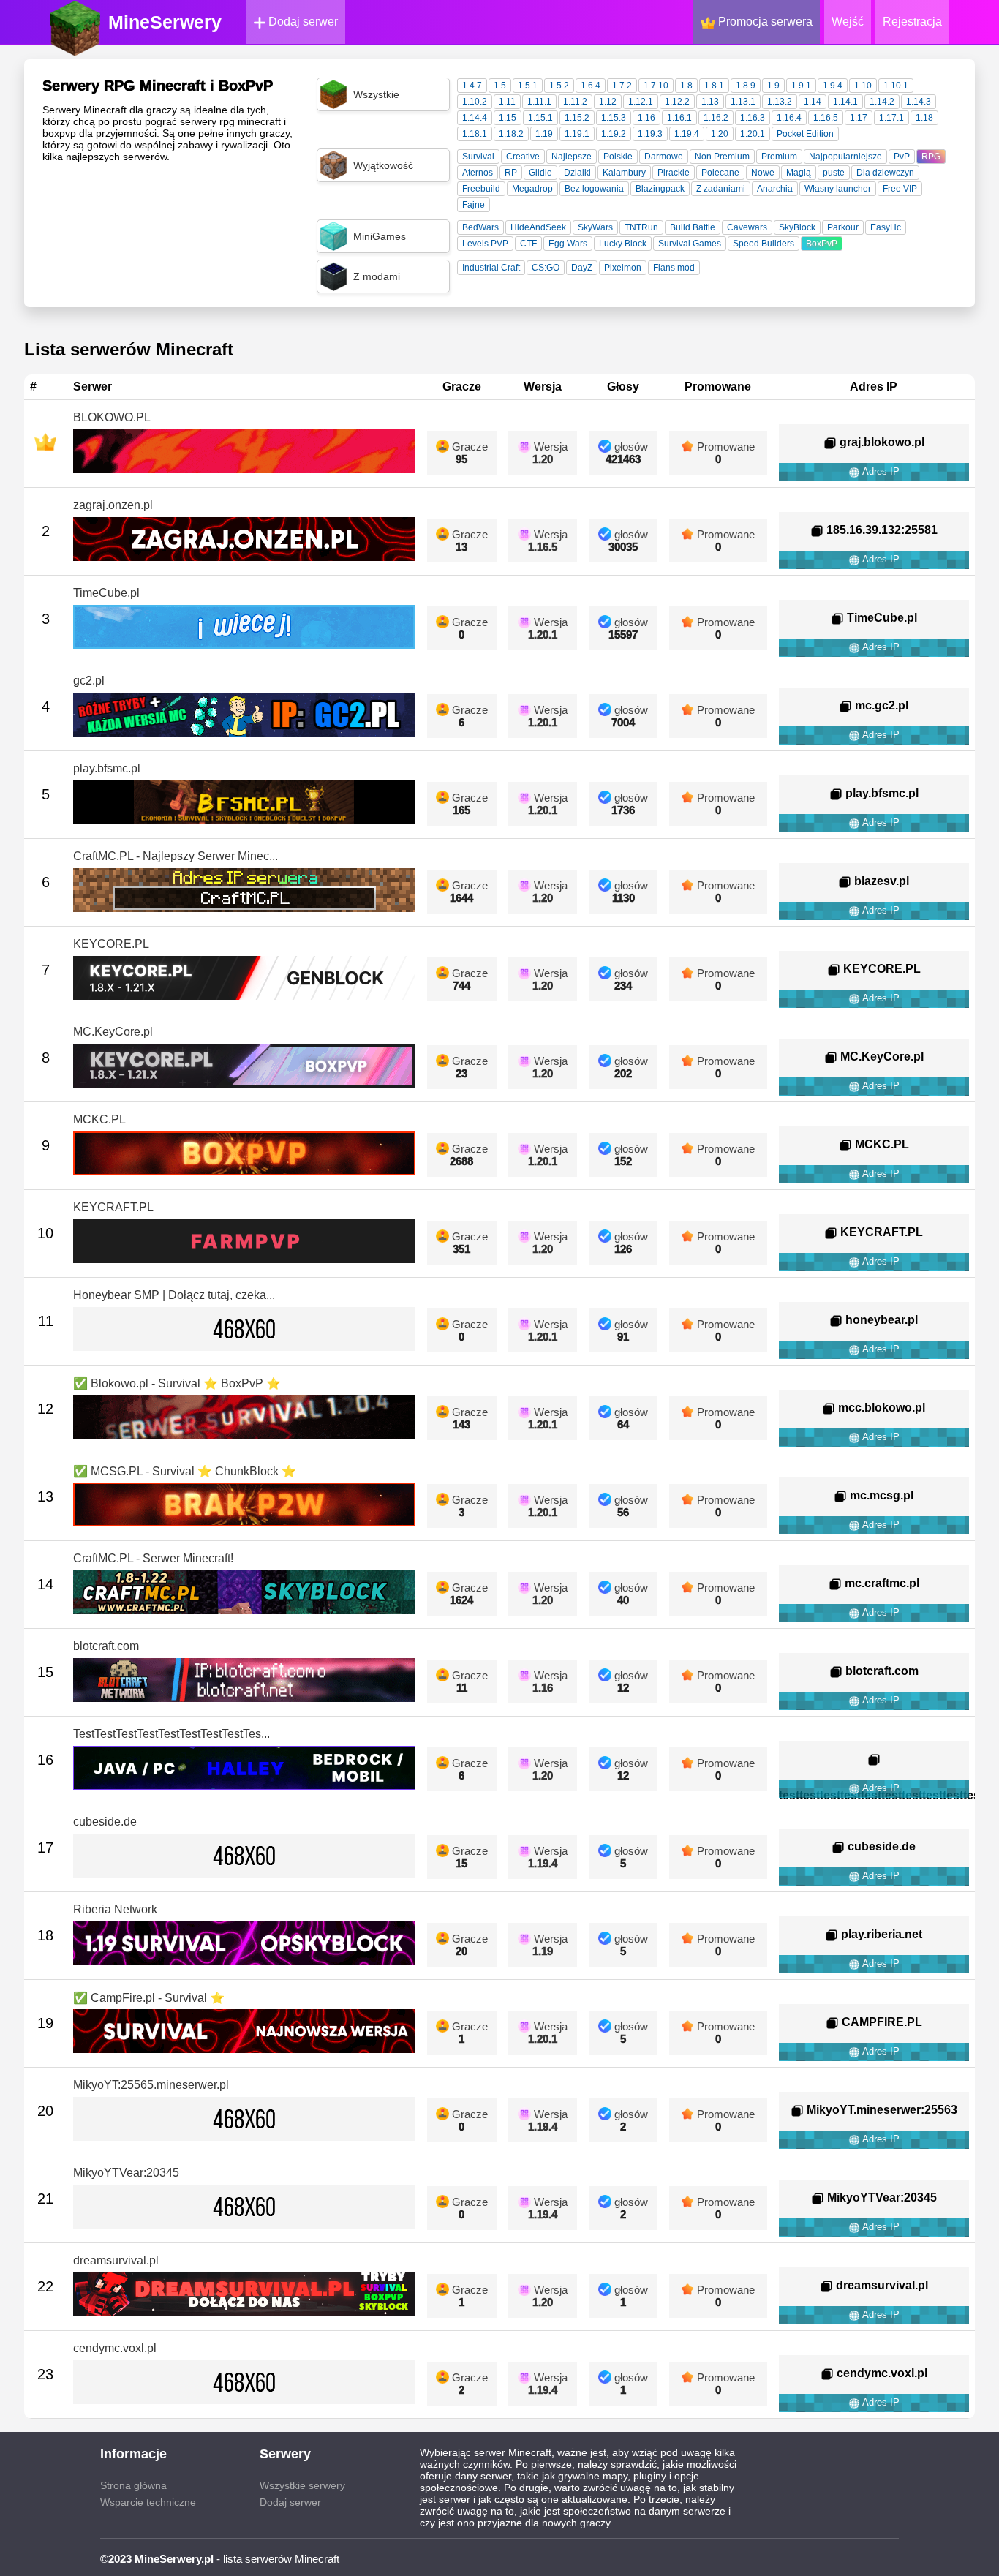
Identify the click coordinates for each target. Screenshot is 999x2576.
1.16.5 (826, 118)
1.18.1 (475, 134)
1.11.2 (575, 102)
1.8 (686, 86)
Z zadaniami (721, 189)
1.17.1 (891, 118)
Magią (799, 173)
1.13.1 (743, 102)
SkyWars (595, 227)
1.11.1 (539, 102)
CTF (528, 244)
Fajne (474, 205)
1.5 (500, 86)
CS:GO (546, 268)
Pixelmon (623, 268)
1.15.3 (614, 118)
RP (511, 173)
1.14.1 (845, 102)
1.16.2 (716, 118)
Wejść (848, 22)
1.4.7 (472, 86)
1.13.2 (780, 102)
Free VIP (900, 189)
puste (834, 173)
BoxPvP (822, 244)
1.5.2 (559, 86)
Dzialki (577, 173)
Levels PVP (485, 244)
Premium (779, 157)
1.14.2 (882, 102)
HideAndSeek (538, 227)
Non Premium (722, 157)
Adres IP (880, 471)
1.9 (773, 86)
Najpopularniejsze (845, 157)
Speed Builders (764, 244)
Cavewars (747, 227)
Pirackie (674, 173)
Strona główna (133, 2485)
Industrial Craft (491, 268)
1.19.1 (577, 134)
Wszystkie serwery (302, 2485)
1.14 (813, 102)
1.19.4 (687, 134)
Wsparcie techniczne (148, 2502)
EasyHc (886, 227)
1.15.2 (577, 118)
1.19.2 (614, 134)
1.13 (710, 102)
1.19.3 (650, 134)
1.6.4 (591, 86)
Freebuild (481, 189)
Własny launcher (838, 189)
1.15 (508, 118)
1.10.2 (475, 102)
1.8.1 (714, 86)
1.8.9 (746, 86)
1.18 (924, 118)
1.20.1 (753, 134)
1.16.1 (679, 118)
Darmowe (664, 157)
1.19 (544, 134)
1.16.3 (753, 118)
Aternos (478, 173)
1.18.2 (511, 134)
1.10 (863, 86)
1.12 (608, 102)
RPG (931, 157)
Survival (478, 157)
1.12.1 (641, 102)
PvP (902, 157)
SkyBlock (797, 227)
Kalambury (624, 173)
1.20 (720, 134)
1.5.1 (528, 86)
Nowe (763, 173)
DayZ (582, 268)
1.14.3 (919, 102)
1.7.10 (656, 86)
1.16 (646, 118)
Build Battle (693, 227)
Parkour (843, 227)
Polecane (720, 173)
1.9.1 (801, 86)
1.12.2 (677, 102)
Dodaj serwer (302, 22)
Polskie (618, 157)
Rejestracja (912, 22)
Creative (523, 157)
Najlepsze (572, 157)
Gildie (540, 173)
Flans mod (674, 268)
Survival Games (690, 244)
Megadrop (532, 189)
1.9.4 (833, 86)
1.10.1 (896, 86)
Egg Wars (568, 244)
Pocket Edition (805, 134)
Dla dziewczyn (885, 173)
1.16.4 (789, 118)
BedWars (480, 227)
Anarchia (775, 189)
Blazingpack (660, 189)
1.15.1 (540, 118)
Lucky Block (623, 244)
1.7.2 (622, 86)
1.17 (859, 118)
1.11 (507, 102)
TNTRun (641, 227)
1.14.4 (475, 118)
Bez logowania (594, 189)
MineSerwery (165, 22)
